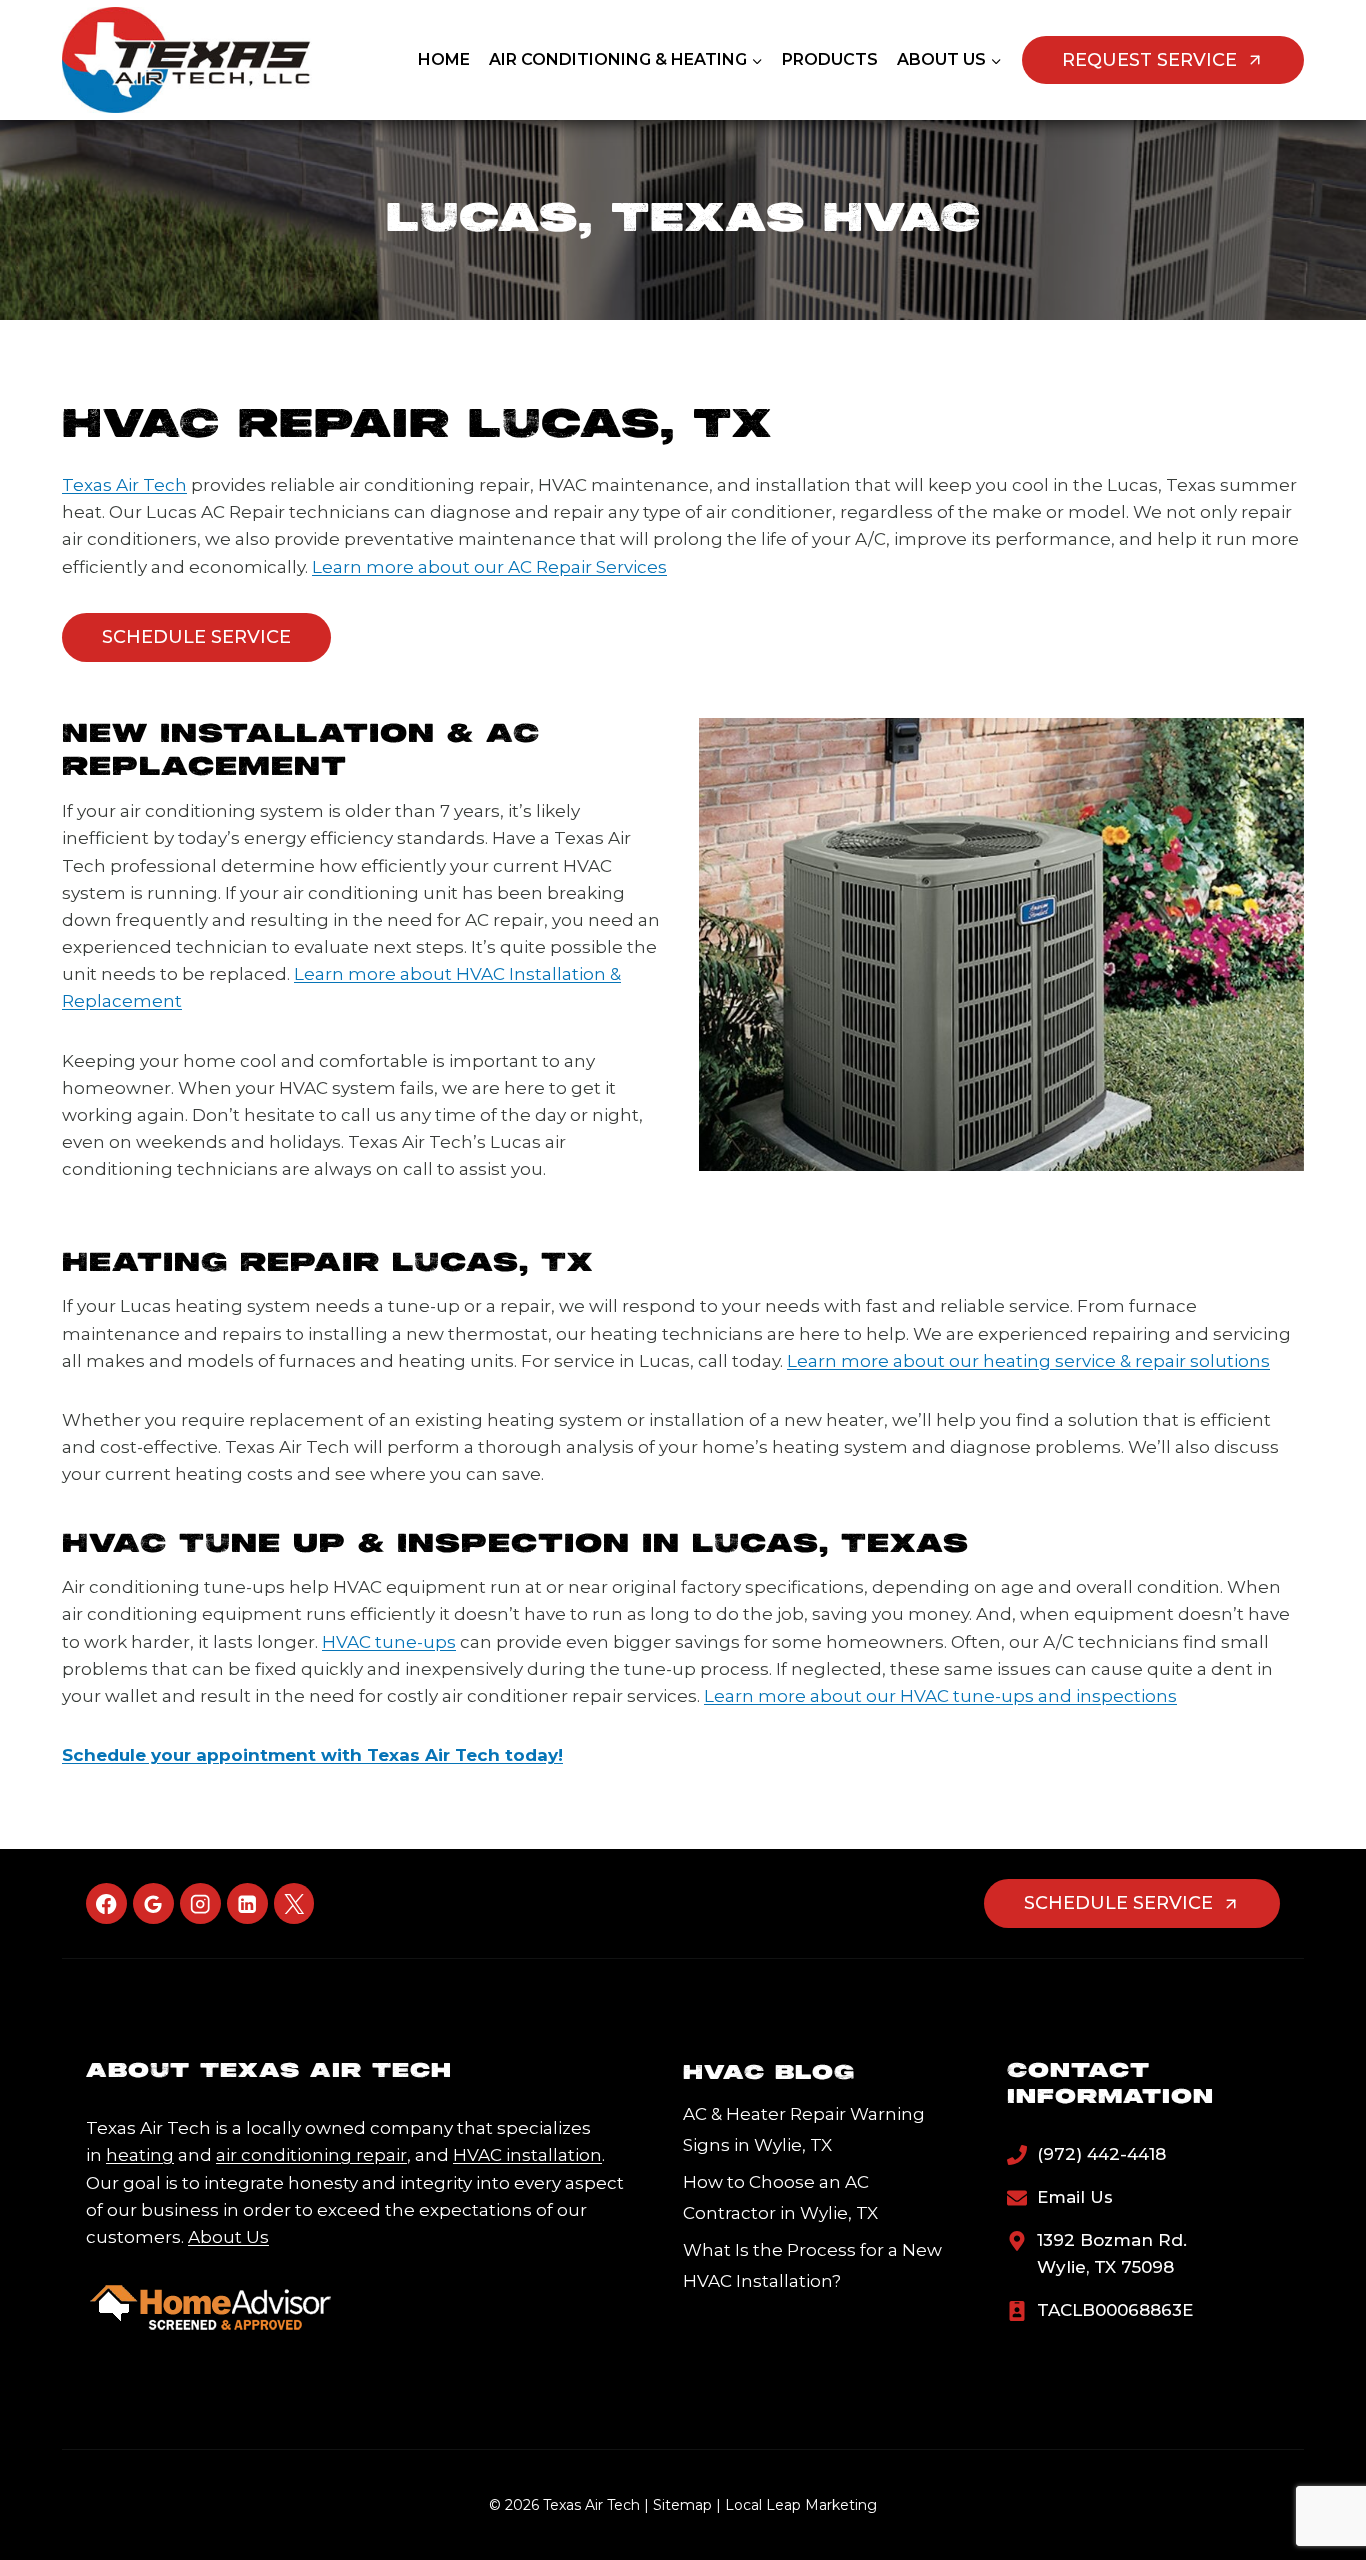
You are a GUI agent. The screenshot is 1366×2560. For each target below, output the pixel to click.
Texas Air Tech (124, 485)
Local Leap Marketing (801, 2505)
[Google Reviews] (153, 1903)
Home (444, 59)
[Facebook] (106, 1903)
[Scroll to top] (1317, 2481)
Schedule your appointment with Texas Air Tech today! (312, 1755)
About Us (228, 2237)
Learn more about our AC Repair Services (489, 567)
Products (830, 59)
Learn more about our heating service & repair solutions (1028, 1361)
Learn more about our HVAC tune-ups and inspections (940, 1696)
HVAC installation (527, 2155)
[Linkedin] (247, 1903)
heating (140, 2155)
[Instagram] (200, 1903)
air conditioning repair (311, 2155)
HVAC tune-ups (389, 1642)
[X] (294, 1903)
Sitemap (682, 2505)
